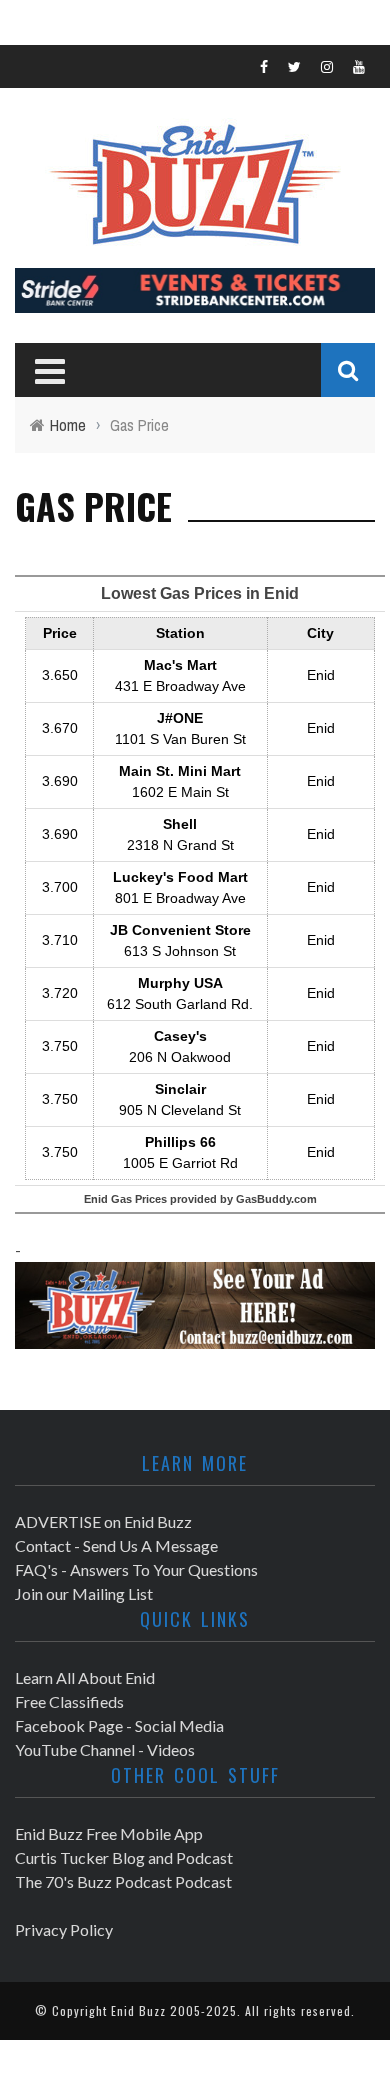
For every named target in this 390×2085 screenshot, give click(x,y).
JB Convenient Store (180, 930)
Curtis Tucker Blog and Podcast (124, 1857)
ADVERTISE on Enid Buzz (103, 1521)
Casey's (180, 1036)
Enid (321, 675)
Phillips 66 (180, 1142)
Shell (180, 824)
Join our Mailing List (84, 1593)
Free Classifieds (69, 1701)
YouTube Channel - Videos (105, 1749)
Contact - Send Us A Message (116, 1545)
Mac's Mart (180, 665)
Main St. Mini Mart (180, 771)
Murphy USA (180, 983)
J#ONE (180, 718)
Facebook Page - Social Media (119, 1725)
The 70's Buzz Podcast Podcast (123, 1881)
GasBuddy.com (276, 1199)
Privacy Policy (64, 1929)
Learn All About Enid (85, 1677)
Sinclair (180, 1089)
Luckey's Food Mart (180, 877)
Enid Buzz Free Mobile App (109, 1833)
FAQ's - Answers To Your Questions (136, 1569)
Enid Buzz (138, 2010)
